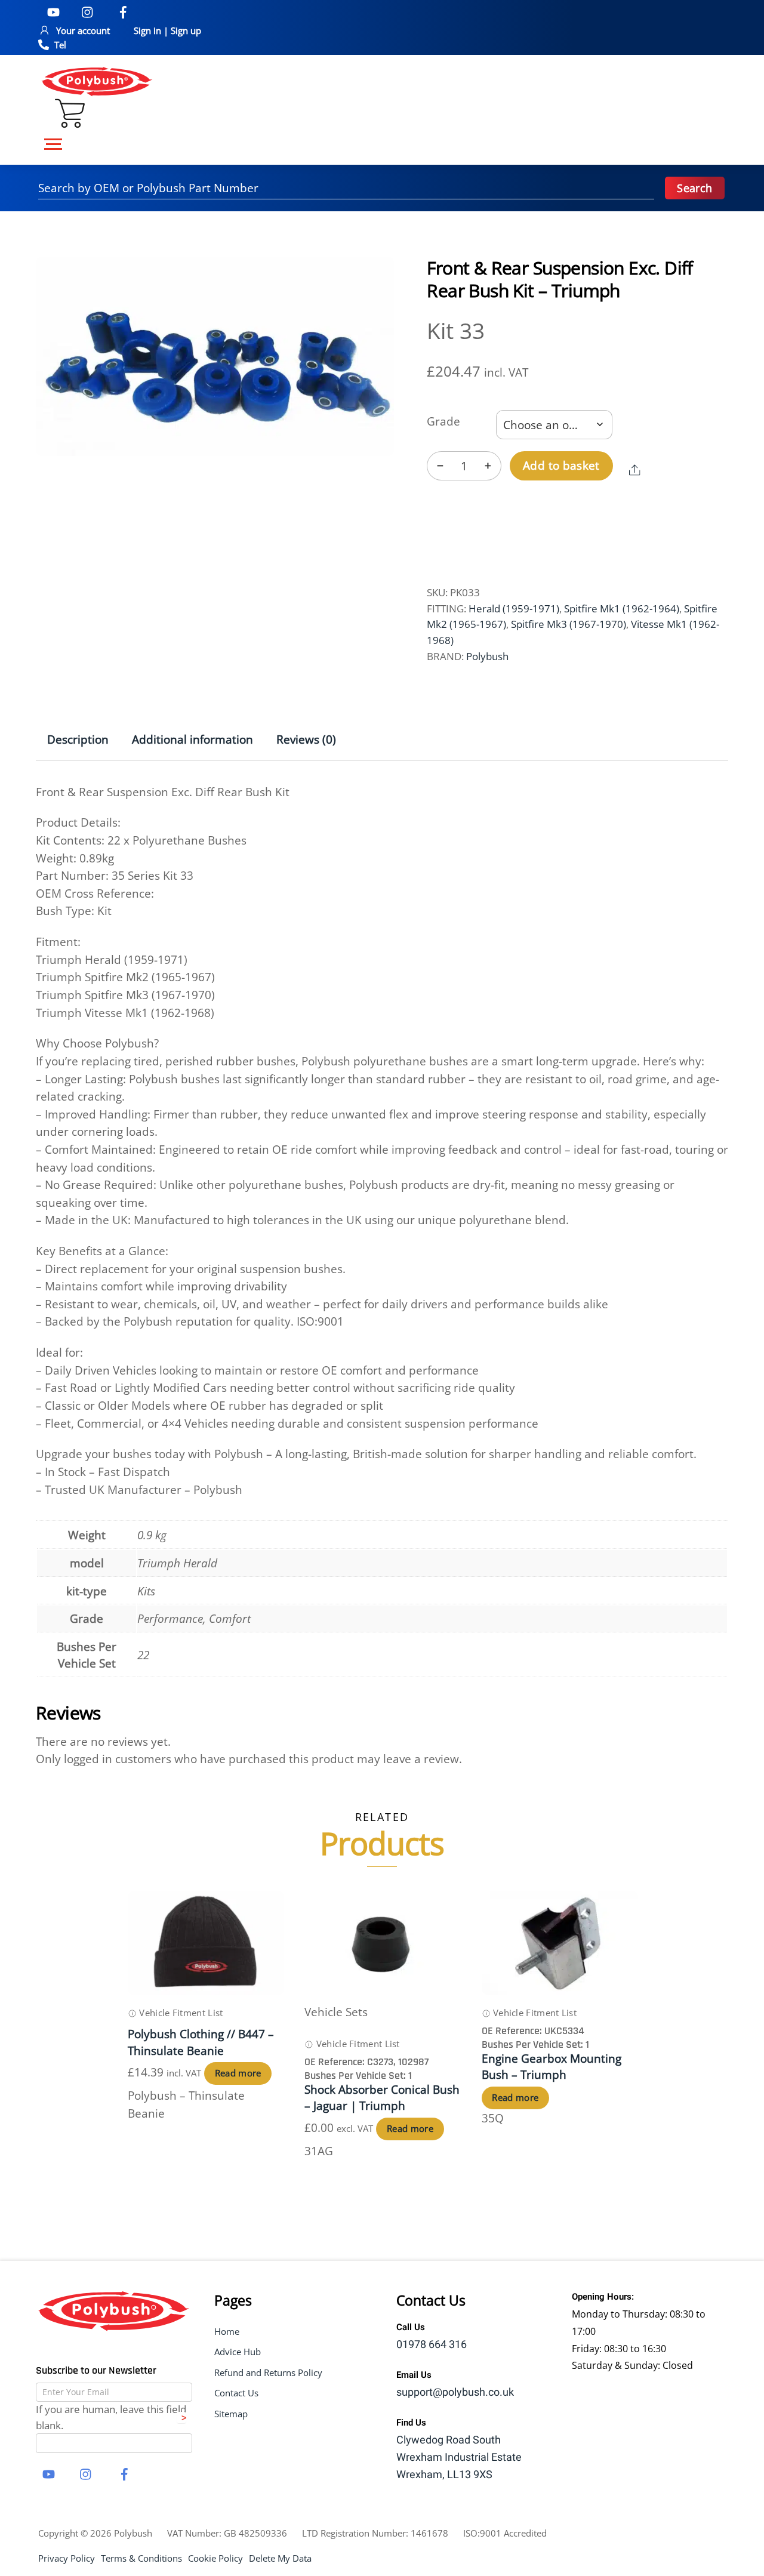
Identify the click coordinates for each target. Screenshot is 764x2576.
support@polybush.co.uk (455, 2392)
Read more (238, 2073)
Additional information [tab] (192, 739)
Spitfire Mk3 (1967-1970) (569, 624)
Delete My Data (280, 2558)
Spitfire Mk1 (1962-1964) (622, 608)
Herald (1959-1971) (514, 608)
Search (694, 188)
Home (227, 2331)
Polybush (487, 656)
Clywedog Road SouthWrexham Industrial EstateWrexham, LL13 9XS (459, 2458)
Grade (443, 421)
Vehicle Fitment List (180, 2013)
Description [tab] (78, 739)
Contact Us (236, 2393)
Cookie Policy (215, 2558)
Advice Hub (238, 2352)
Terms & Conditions (141, 2558)
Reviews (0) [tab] (306, 739)
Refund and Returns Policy (268, 2372)
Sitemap (231, 2414)
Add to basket (561, 465)
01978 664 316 (432, 2345)
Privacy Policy (67, 2558)
